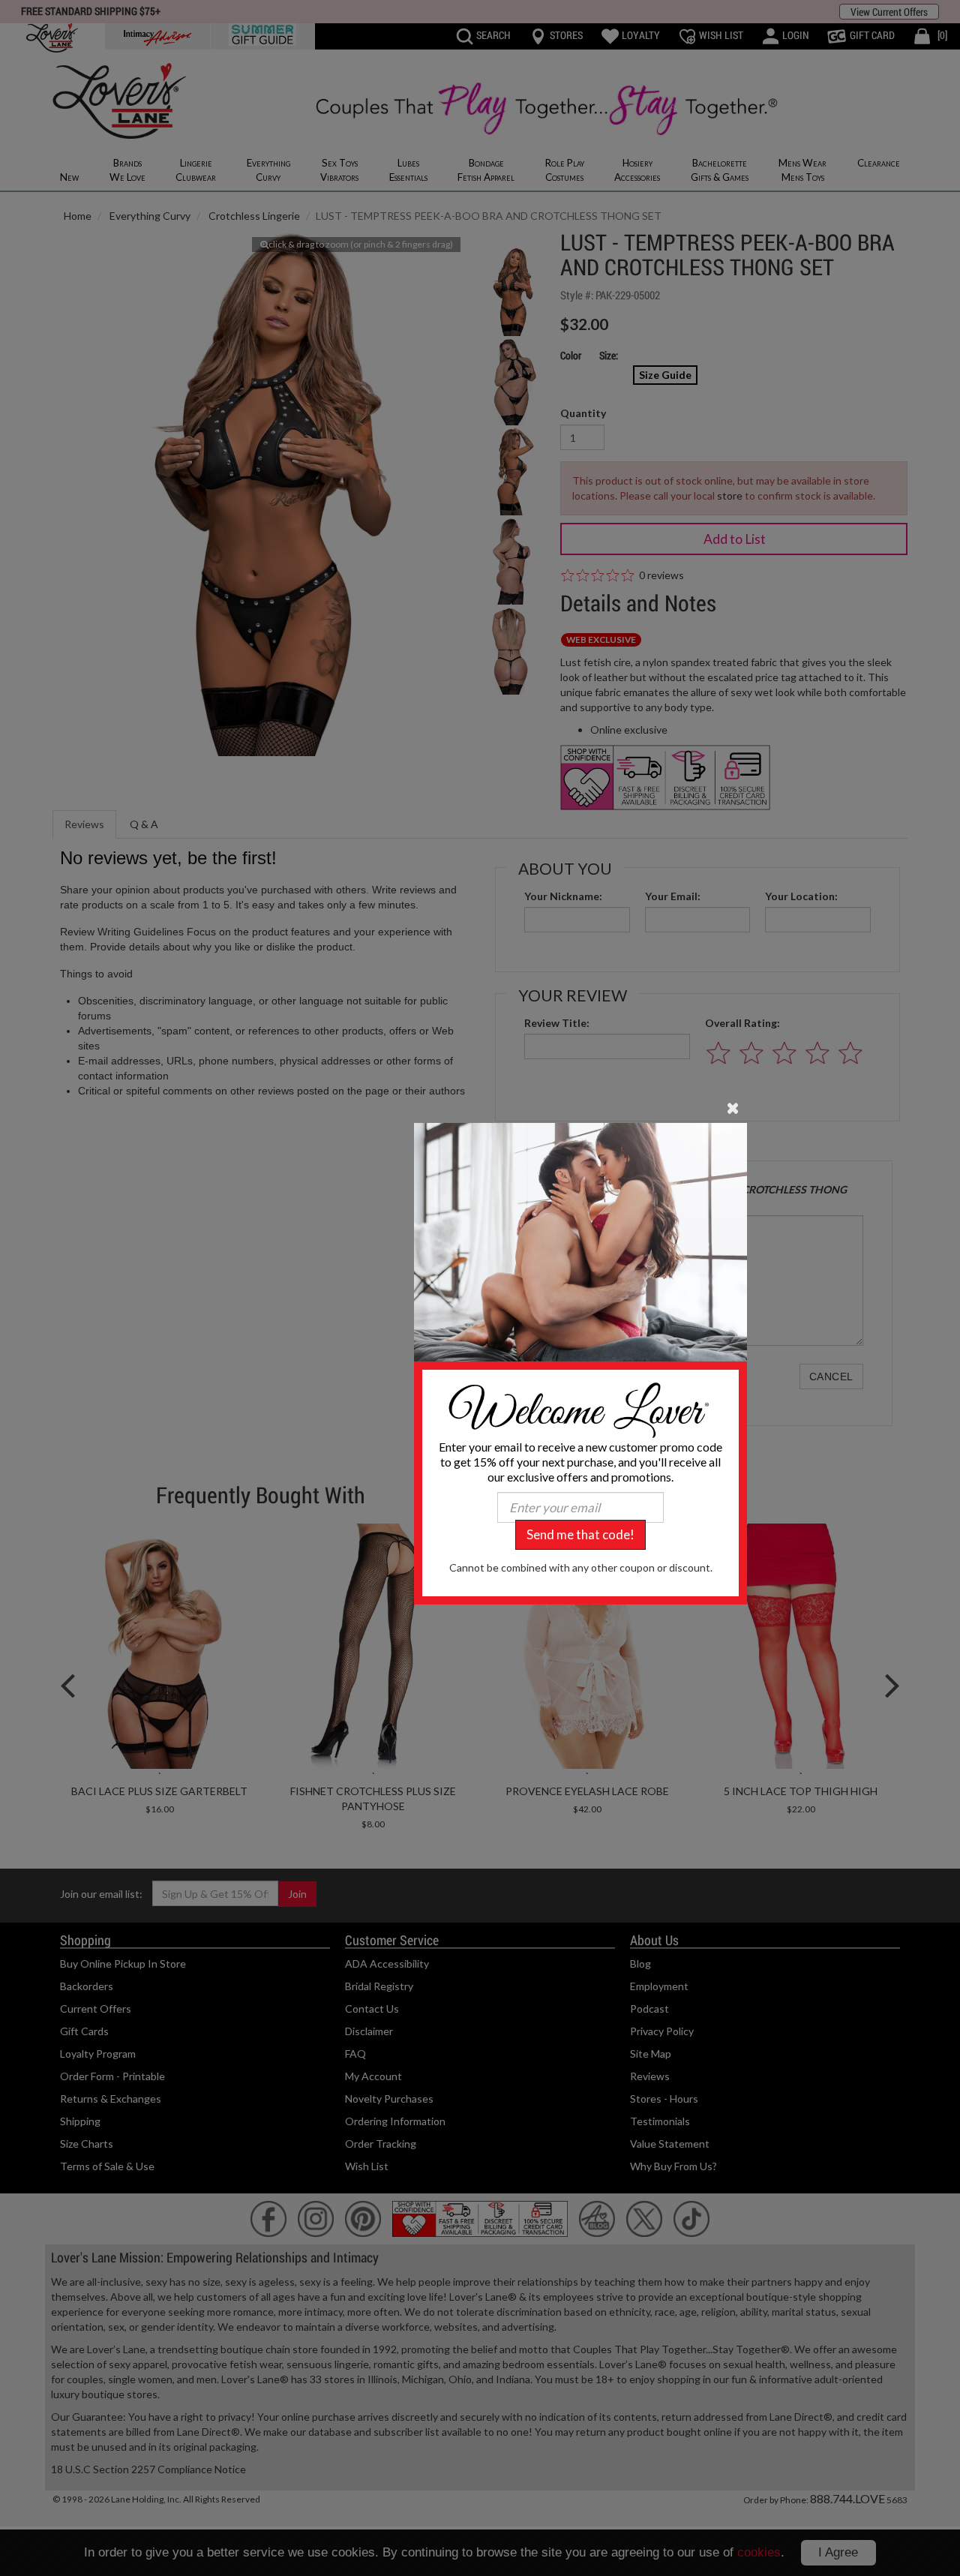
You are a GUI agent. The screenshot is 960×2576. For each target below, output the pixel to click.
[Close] (733, 1107)
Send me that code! (580, 1534)
